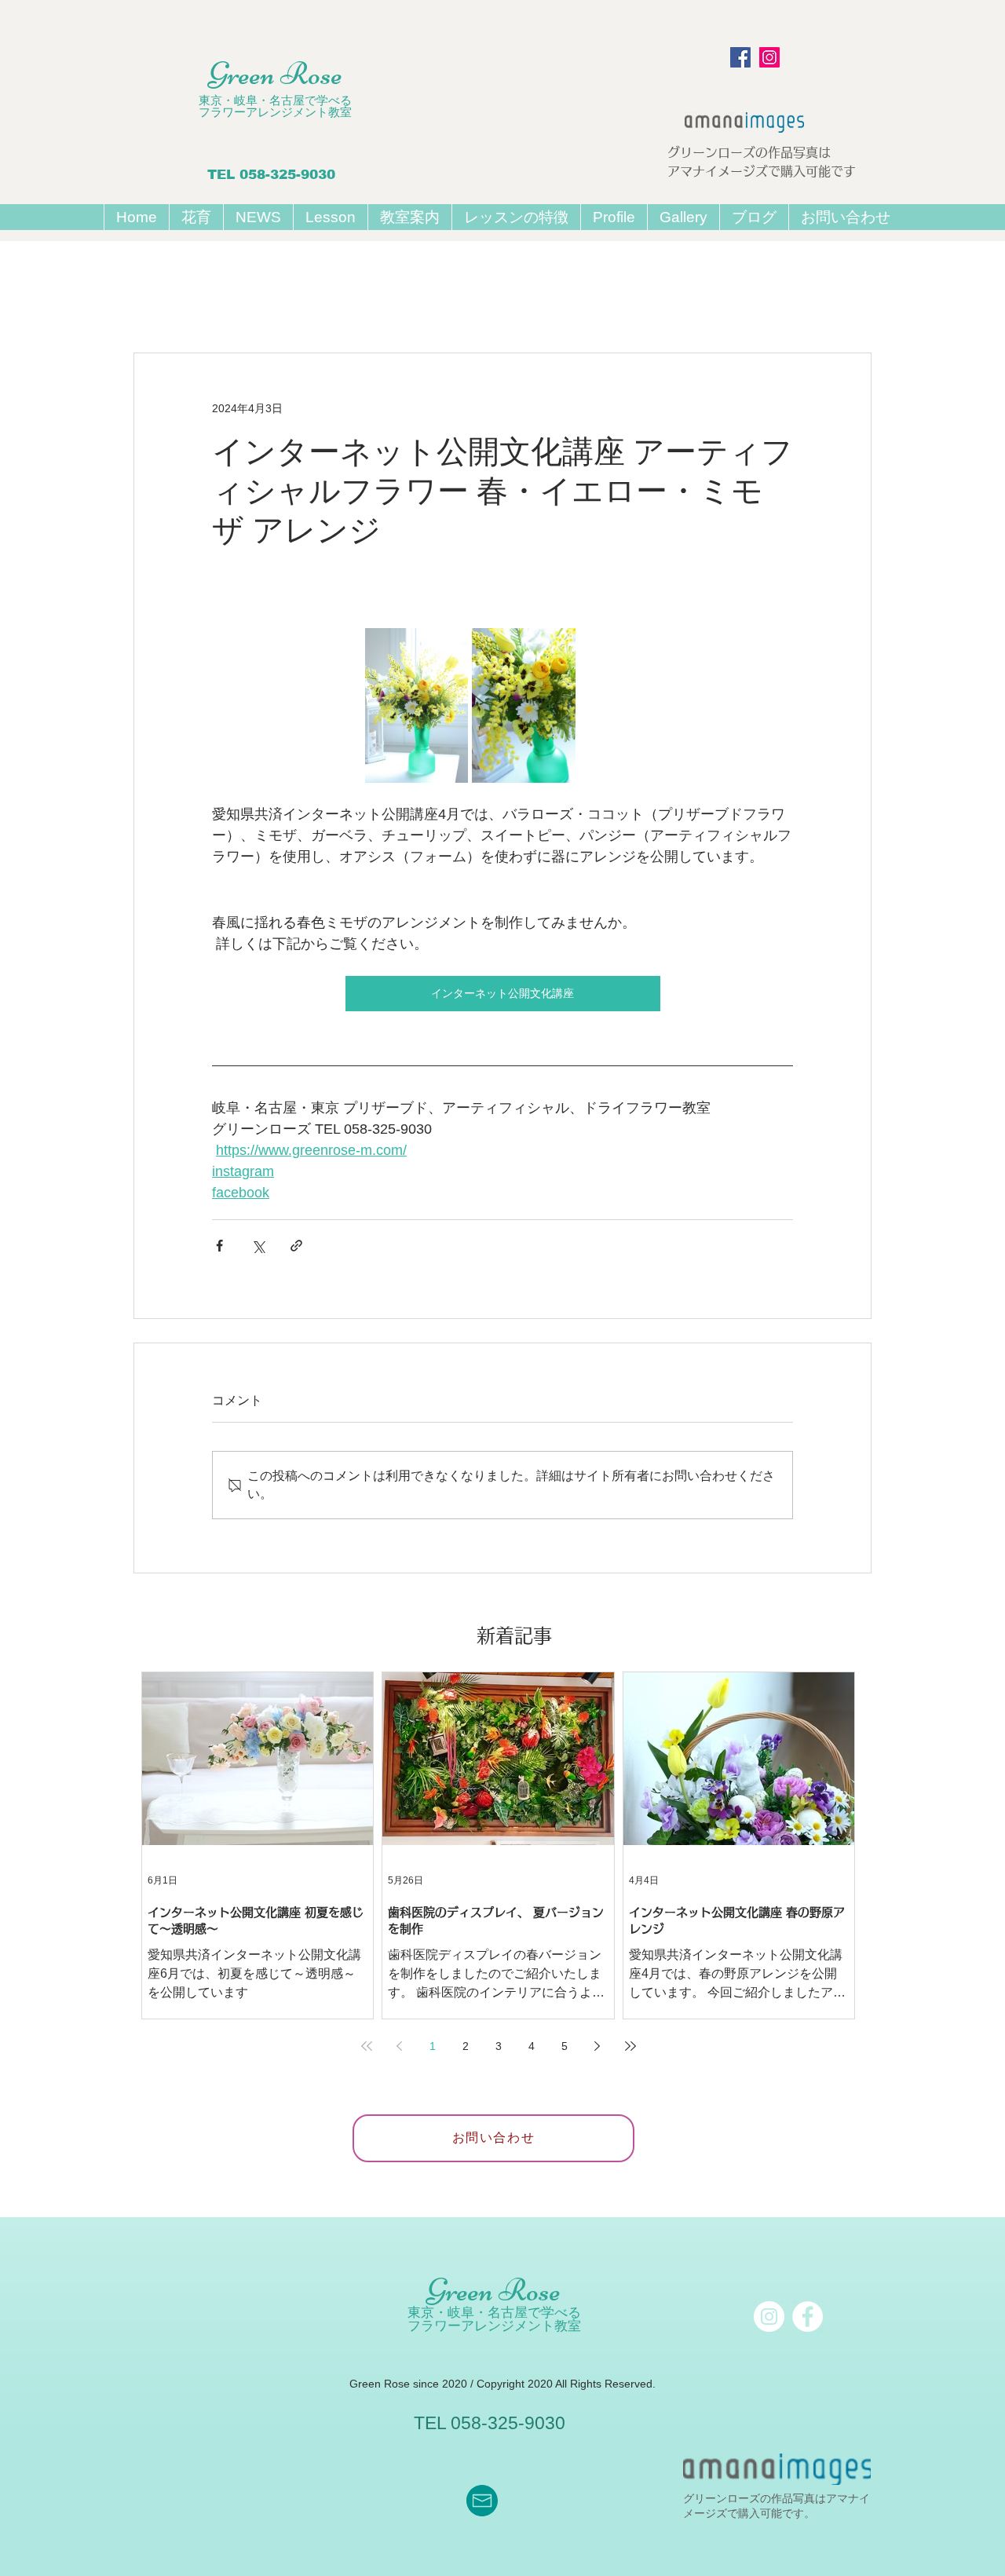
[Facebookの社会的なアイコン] (740, 57)
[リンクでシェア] (296, 1246)
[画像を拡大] (417, 705)
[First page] (367, 2046)
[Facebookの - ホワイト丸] (808, 2317)
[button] (330, 217)
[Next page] (598, 2046)
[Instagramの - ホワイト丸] (769, 2317)
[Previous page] (400, 2046)
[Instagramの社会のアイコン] (769, 57)
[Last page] (630, 2046)
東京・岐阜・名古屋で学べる (275, 100)
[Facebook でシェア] (219, 1246)
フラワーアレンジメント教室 (275, 112)
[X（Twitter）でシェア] (258, 1246)
